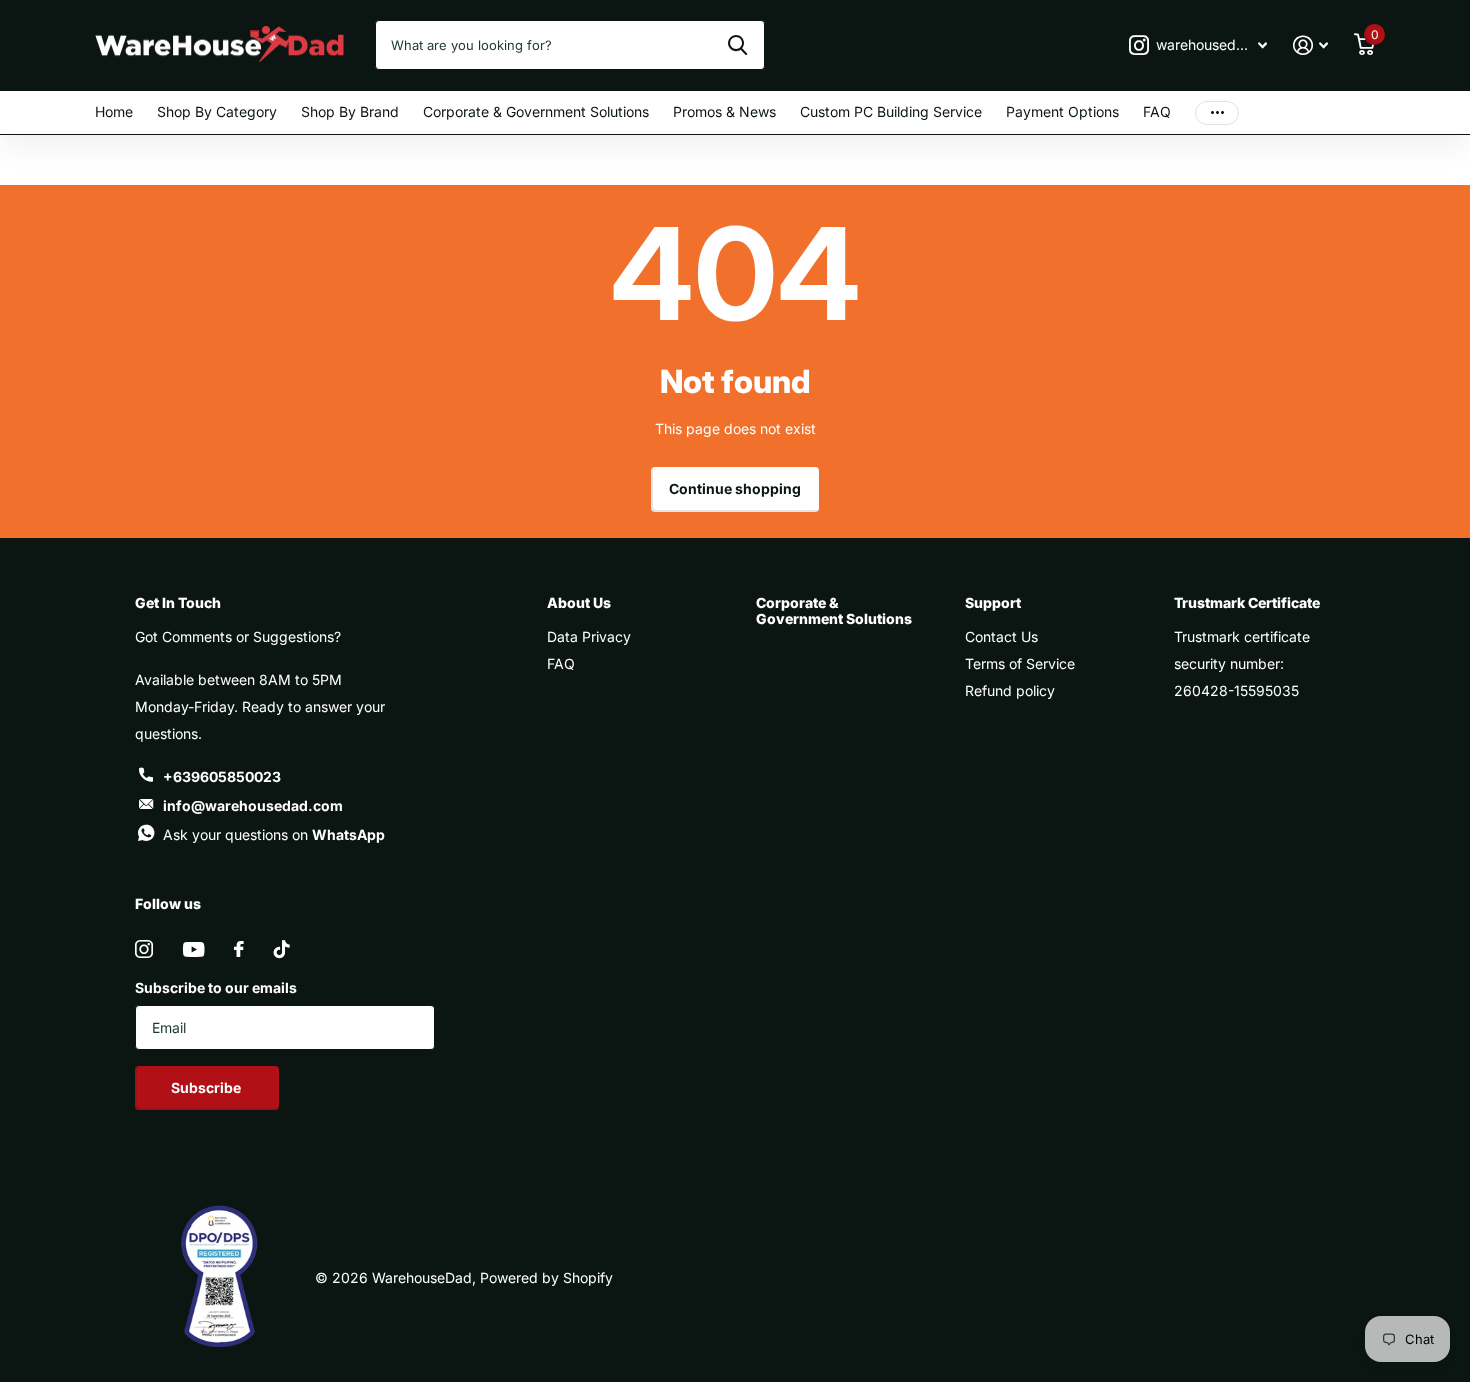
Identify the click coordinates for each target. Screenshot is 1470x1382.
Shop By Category (217, 111)
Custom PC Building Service (891, 111)
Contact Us (1001, 636)
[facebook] (239, 949)
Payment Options (1062, 111)
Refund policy (1010, 690)
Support (993, 602)
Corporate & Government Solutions (536, 111)
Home (114, 111)
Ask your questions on (274, 834)
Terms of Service (1020, 663)
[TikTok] (282, 949)
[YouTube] (193, 949)
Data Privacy (589, 636)
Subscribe (207, 1087)
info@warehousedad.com (253, 805)
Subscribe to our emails (216, 987)
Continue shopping (735, 488)
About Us (579, 602)
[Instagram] (144, 949)
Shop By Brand (350, 111)
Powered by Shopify (546, 1277)
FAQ (1157, 111)
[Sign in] (1310, 45)
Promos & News (724, 111)
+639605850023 (222, 776)
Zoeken (737, 45)
